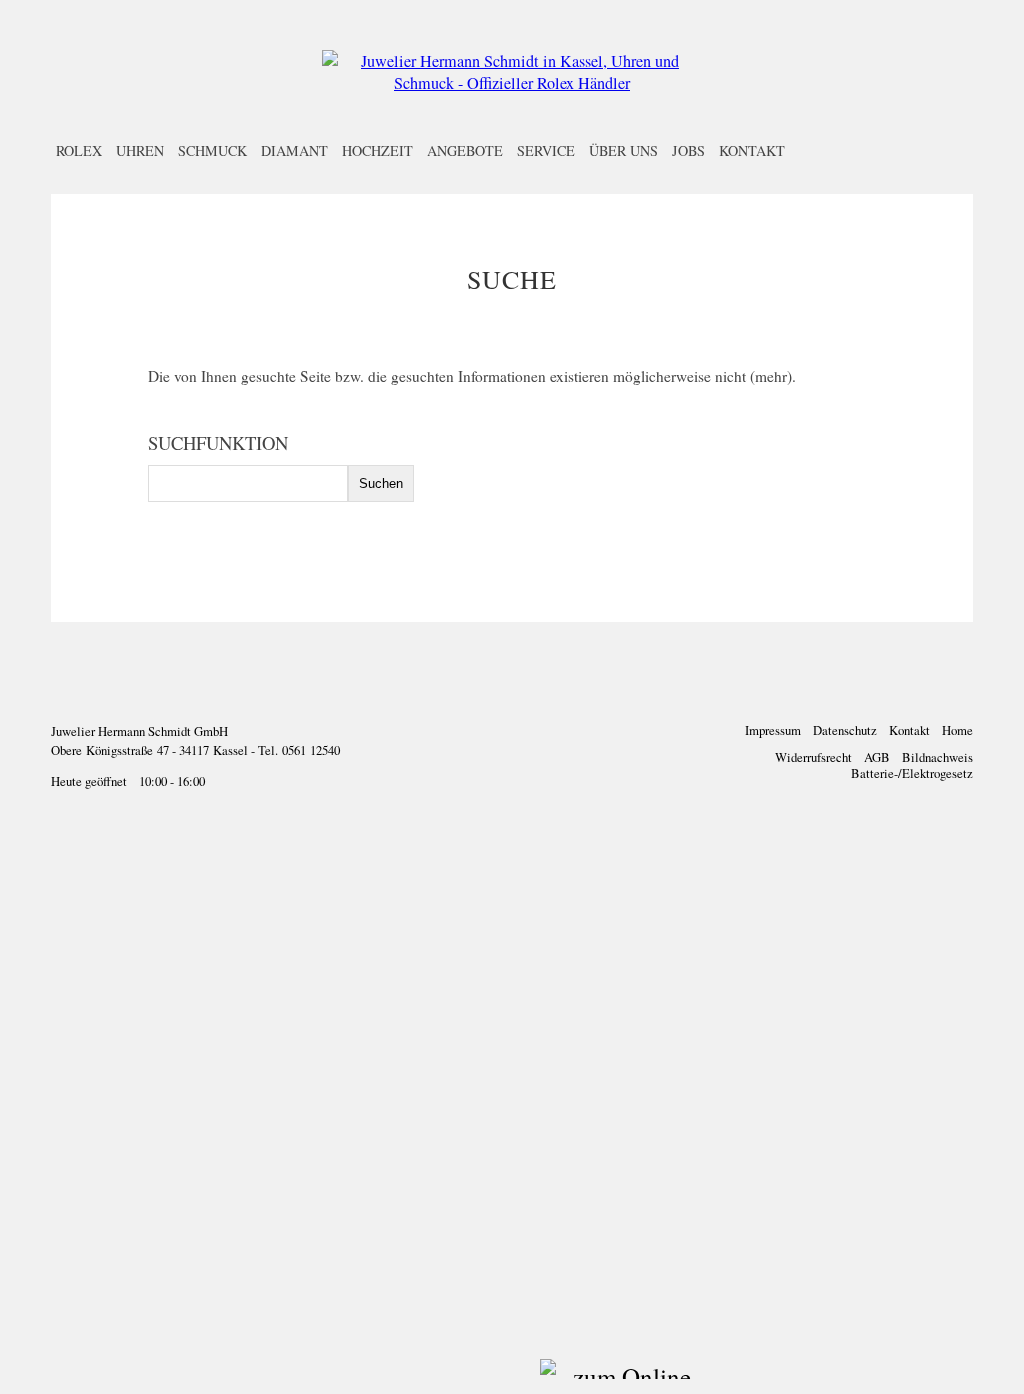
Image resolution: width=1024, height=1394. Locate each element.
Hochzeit (377, 150)
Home (957, 730)
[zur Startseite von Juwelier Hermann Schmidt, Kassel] (512, 83)
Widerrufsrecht (813, 757)
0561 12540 (311, 750)
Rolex (79, 150)
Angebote (465, 150)
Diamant (294, 150)
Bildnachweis (937, 757)
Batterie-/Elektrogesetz (912, 773)
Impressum (773, 730)
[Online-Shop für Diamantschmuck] (551, 1376)
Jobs (688, 150)
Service (546, 150)
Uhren (140, 150)
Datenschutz (845, 730)
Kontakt (752, 150)
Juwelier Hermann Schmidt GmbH (139, 731)
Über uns (623, 150)
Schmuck (212, 150)
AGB (877, 757)
